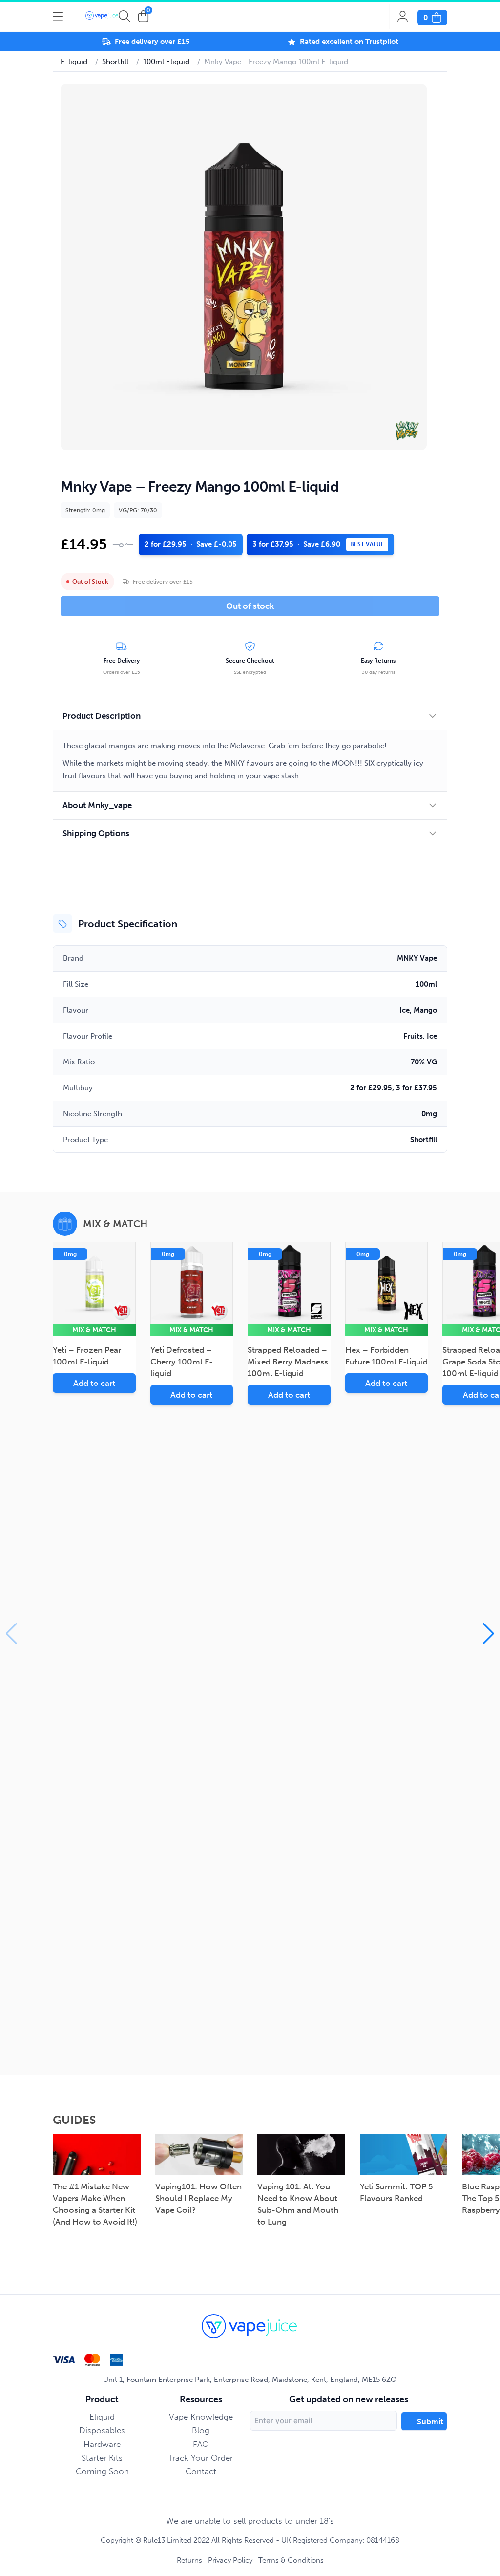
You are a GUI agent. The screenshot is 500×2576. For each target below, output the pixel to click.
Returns (189, 2560)
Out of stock (250, 606)
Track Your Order (201, 2458)
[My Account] (407, 17)
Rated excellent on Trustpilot (349, 42)
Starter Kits (102, 2458)
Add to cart (94, 1383)
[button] (489, 1634)
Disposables (102, 2430)
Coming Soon (102, 2471)
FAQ (201, 2444)
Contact (201, 2471)
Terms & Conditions (291, 2560)
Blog (201, 2430)
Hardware (102, 2444)
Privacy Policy (230, 2560)
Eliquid (102, 2417)
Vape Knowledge (201, 2417)
